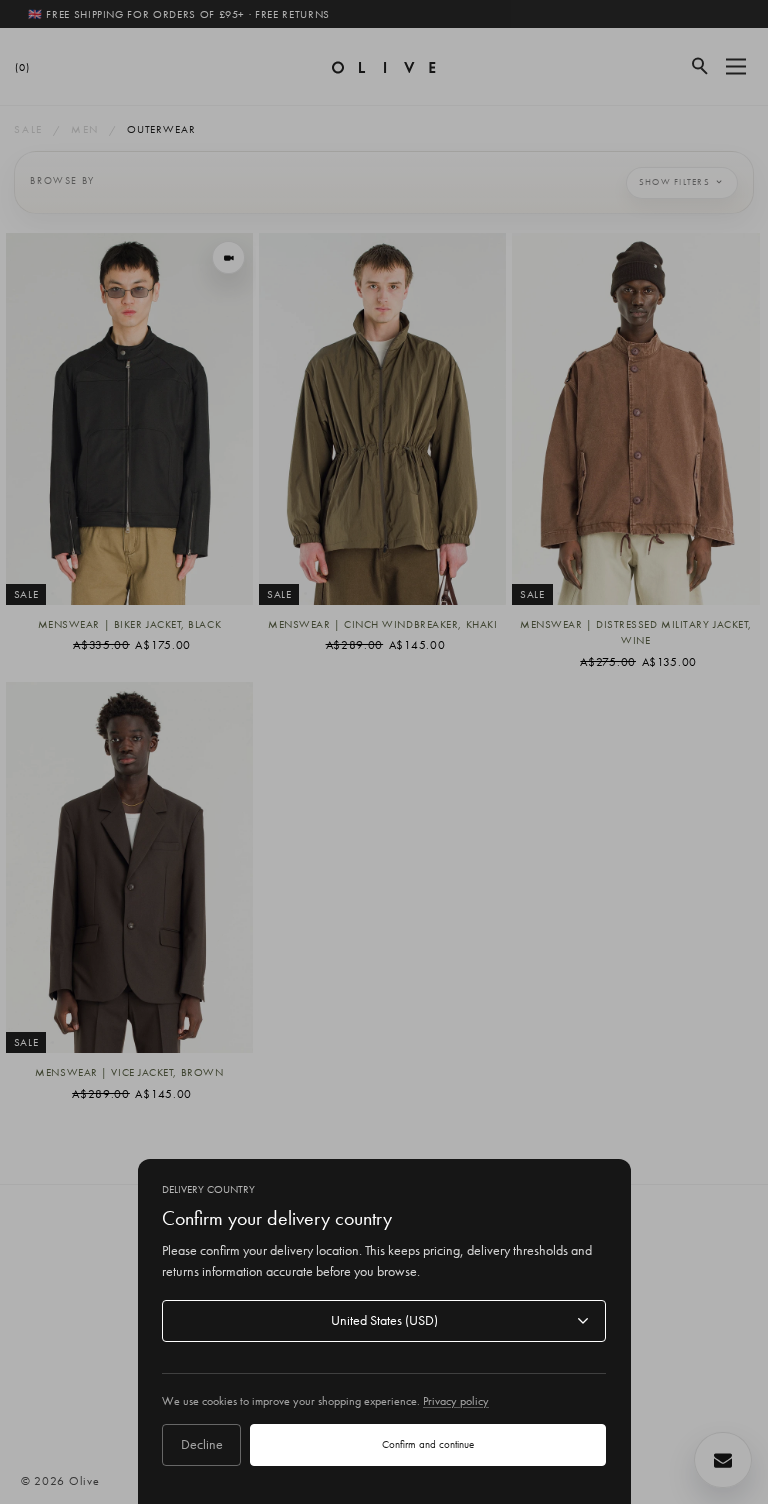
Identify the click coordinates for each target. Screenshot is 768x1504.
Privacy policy (456, 1401)
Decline (202, 1444)
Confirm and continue (428, 1444)
